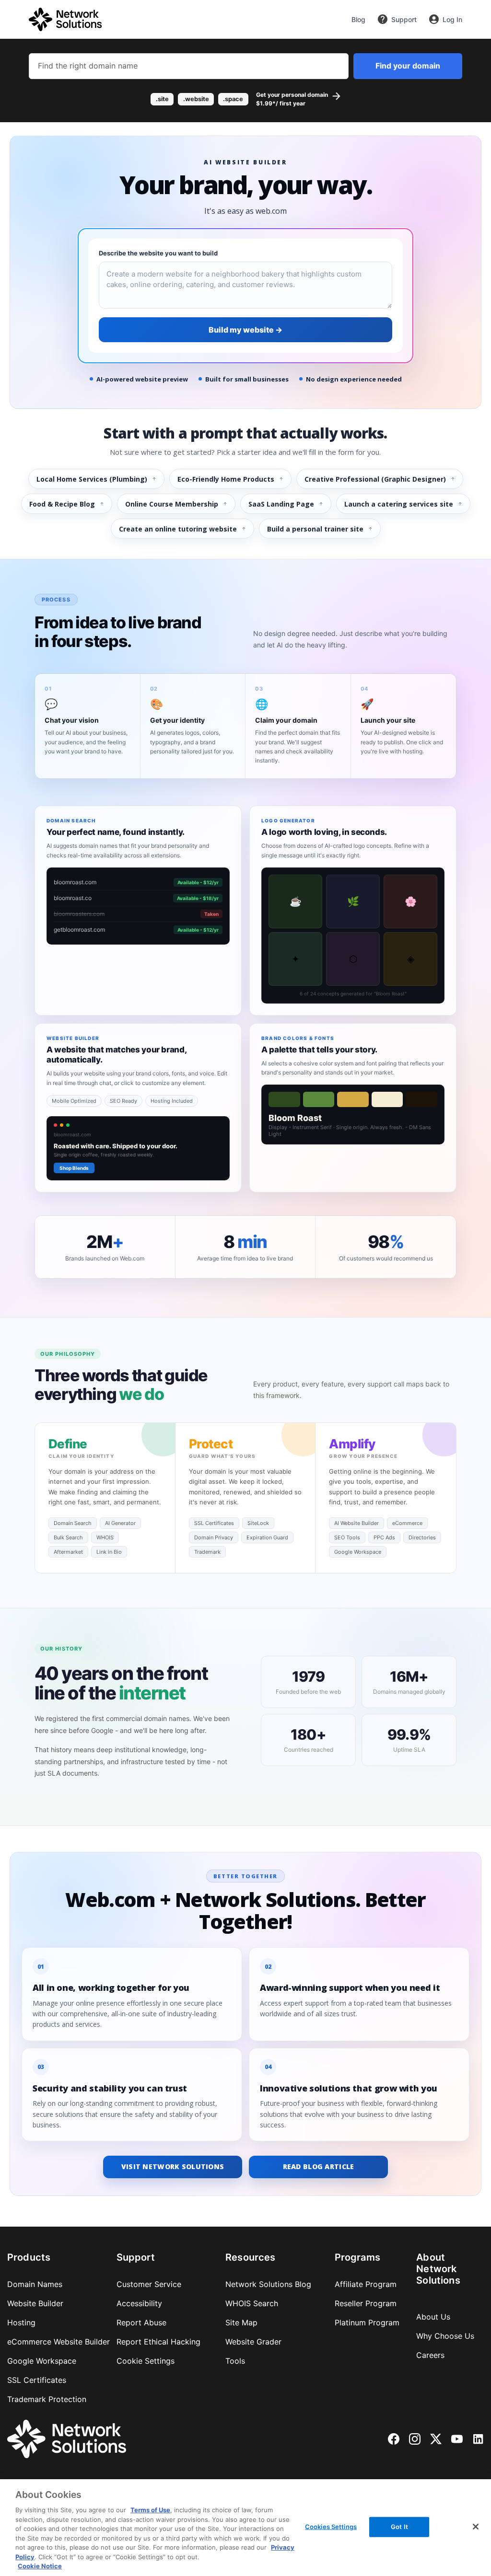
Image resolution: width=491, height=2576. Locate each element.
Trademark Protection (47, 2399)
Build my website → (245, 330)
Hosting (21, 2322)
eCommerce (407, 1523)
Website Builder (35, 2303)
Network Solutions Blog (268, 2284)
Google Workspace (358, 1552)
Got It (399, 2527)
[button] (245, 99)
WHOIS (105, 1537)
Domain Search (73, 1523)
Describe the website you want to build (158, 253)
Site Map (241, 2322)
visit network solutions (173, 2166)
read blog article (319, 2166)
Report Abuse (141, 2322)
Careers (430, 2355)
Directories (422, 1537)
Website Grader (253, 2342)
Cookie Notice (40, 2566)
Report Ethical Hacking (158, 2342)
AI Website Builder (357, 1523)
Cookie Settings (146, 2361)
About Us (433, 2317)
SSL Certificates (214, 1523)
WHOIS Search (252, 2303)
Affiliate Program (366, 2284)
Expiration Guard (267, 1537)
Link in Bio (109, 1552)
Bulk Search (68, 1537)
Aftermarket (68, 1552)
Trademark (207, 1552)
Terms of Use (150, 2510)
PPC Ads (384, 1537)
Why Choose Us (445, 2336)
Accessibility (139, 2303)
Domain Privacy (214, 1537)
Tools (235, 2361)
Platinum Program (367, 2322)
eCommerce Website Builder (58, 2342)
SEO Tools (347, 1537)
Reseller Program (366, 2303)
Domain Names (35, 2284)
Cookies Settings (331, 2527)
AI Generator (120, 1523)
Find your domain (408, 66)
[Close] (476, 2527)
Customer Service (149, 2284)
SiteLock (258, 1523)
